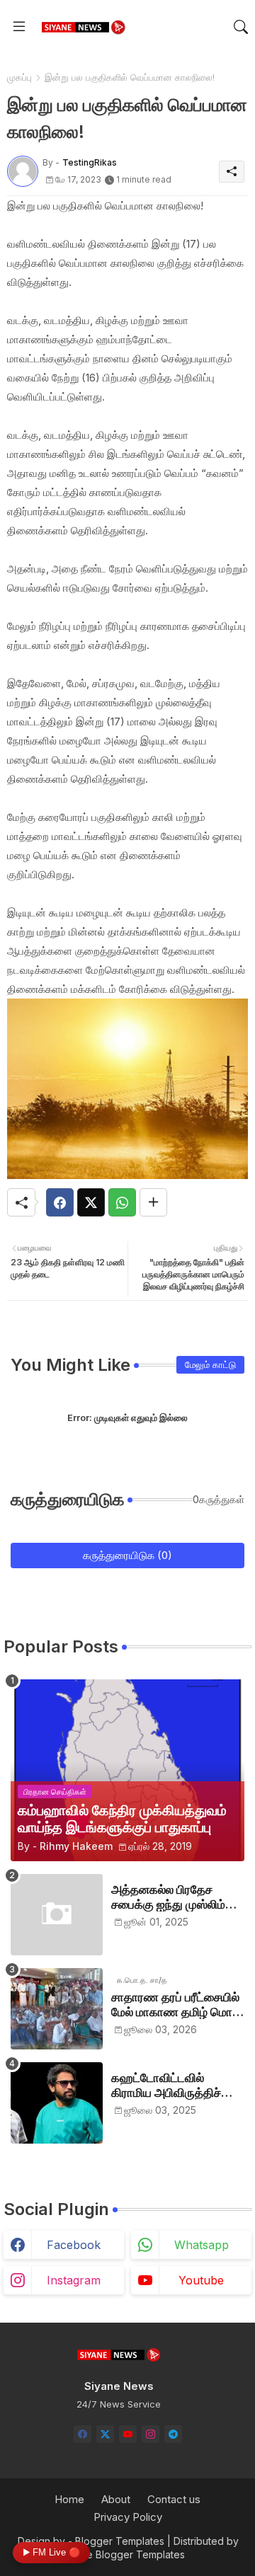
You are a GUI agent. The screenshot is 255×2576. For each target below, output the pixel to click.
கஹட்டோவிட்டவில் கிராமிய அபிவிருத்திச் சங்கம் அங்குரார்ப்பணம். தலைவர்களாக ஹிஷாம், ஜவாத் (171, 2085)
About (116, 2499)
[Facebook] (60, 1202)
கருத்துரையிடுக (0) (127, 1555)
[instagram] (151, 2434)
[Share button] (153, 1202)
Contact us (174, 2499)
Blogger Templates (120, 2541)
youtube (201, 2280)
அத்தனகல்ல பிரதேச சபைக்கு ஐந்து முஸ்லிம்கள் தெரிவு (177, 1897)
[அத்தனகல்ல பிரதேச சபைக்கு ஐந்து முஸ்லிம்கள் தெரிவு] (57, 1915)
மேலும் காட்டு (210, 1364)
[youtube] (128, 2434)
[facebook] (83, 2434)
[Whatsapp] (122, 1202)
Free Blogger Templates (128, 2554)
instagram (74, 2280)
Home (69, 2499)
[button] (241, 27)
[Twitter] (91, 1202)
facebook (74, 2245)
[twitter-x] (105, 2434)
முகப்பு (19, 77)
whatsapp (202, 2245)
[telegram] (173, 2434)
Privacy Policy (128, 2517)
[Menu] (19, 27)
